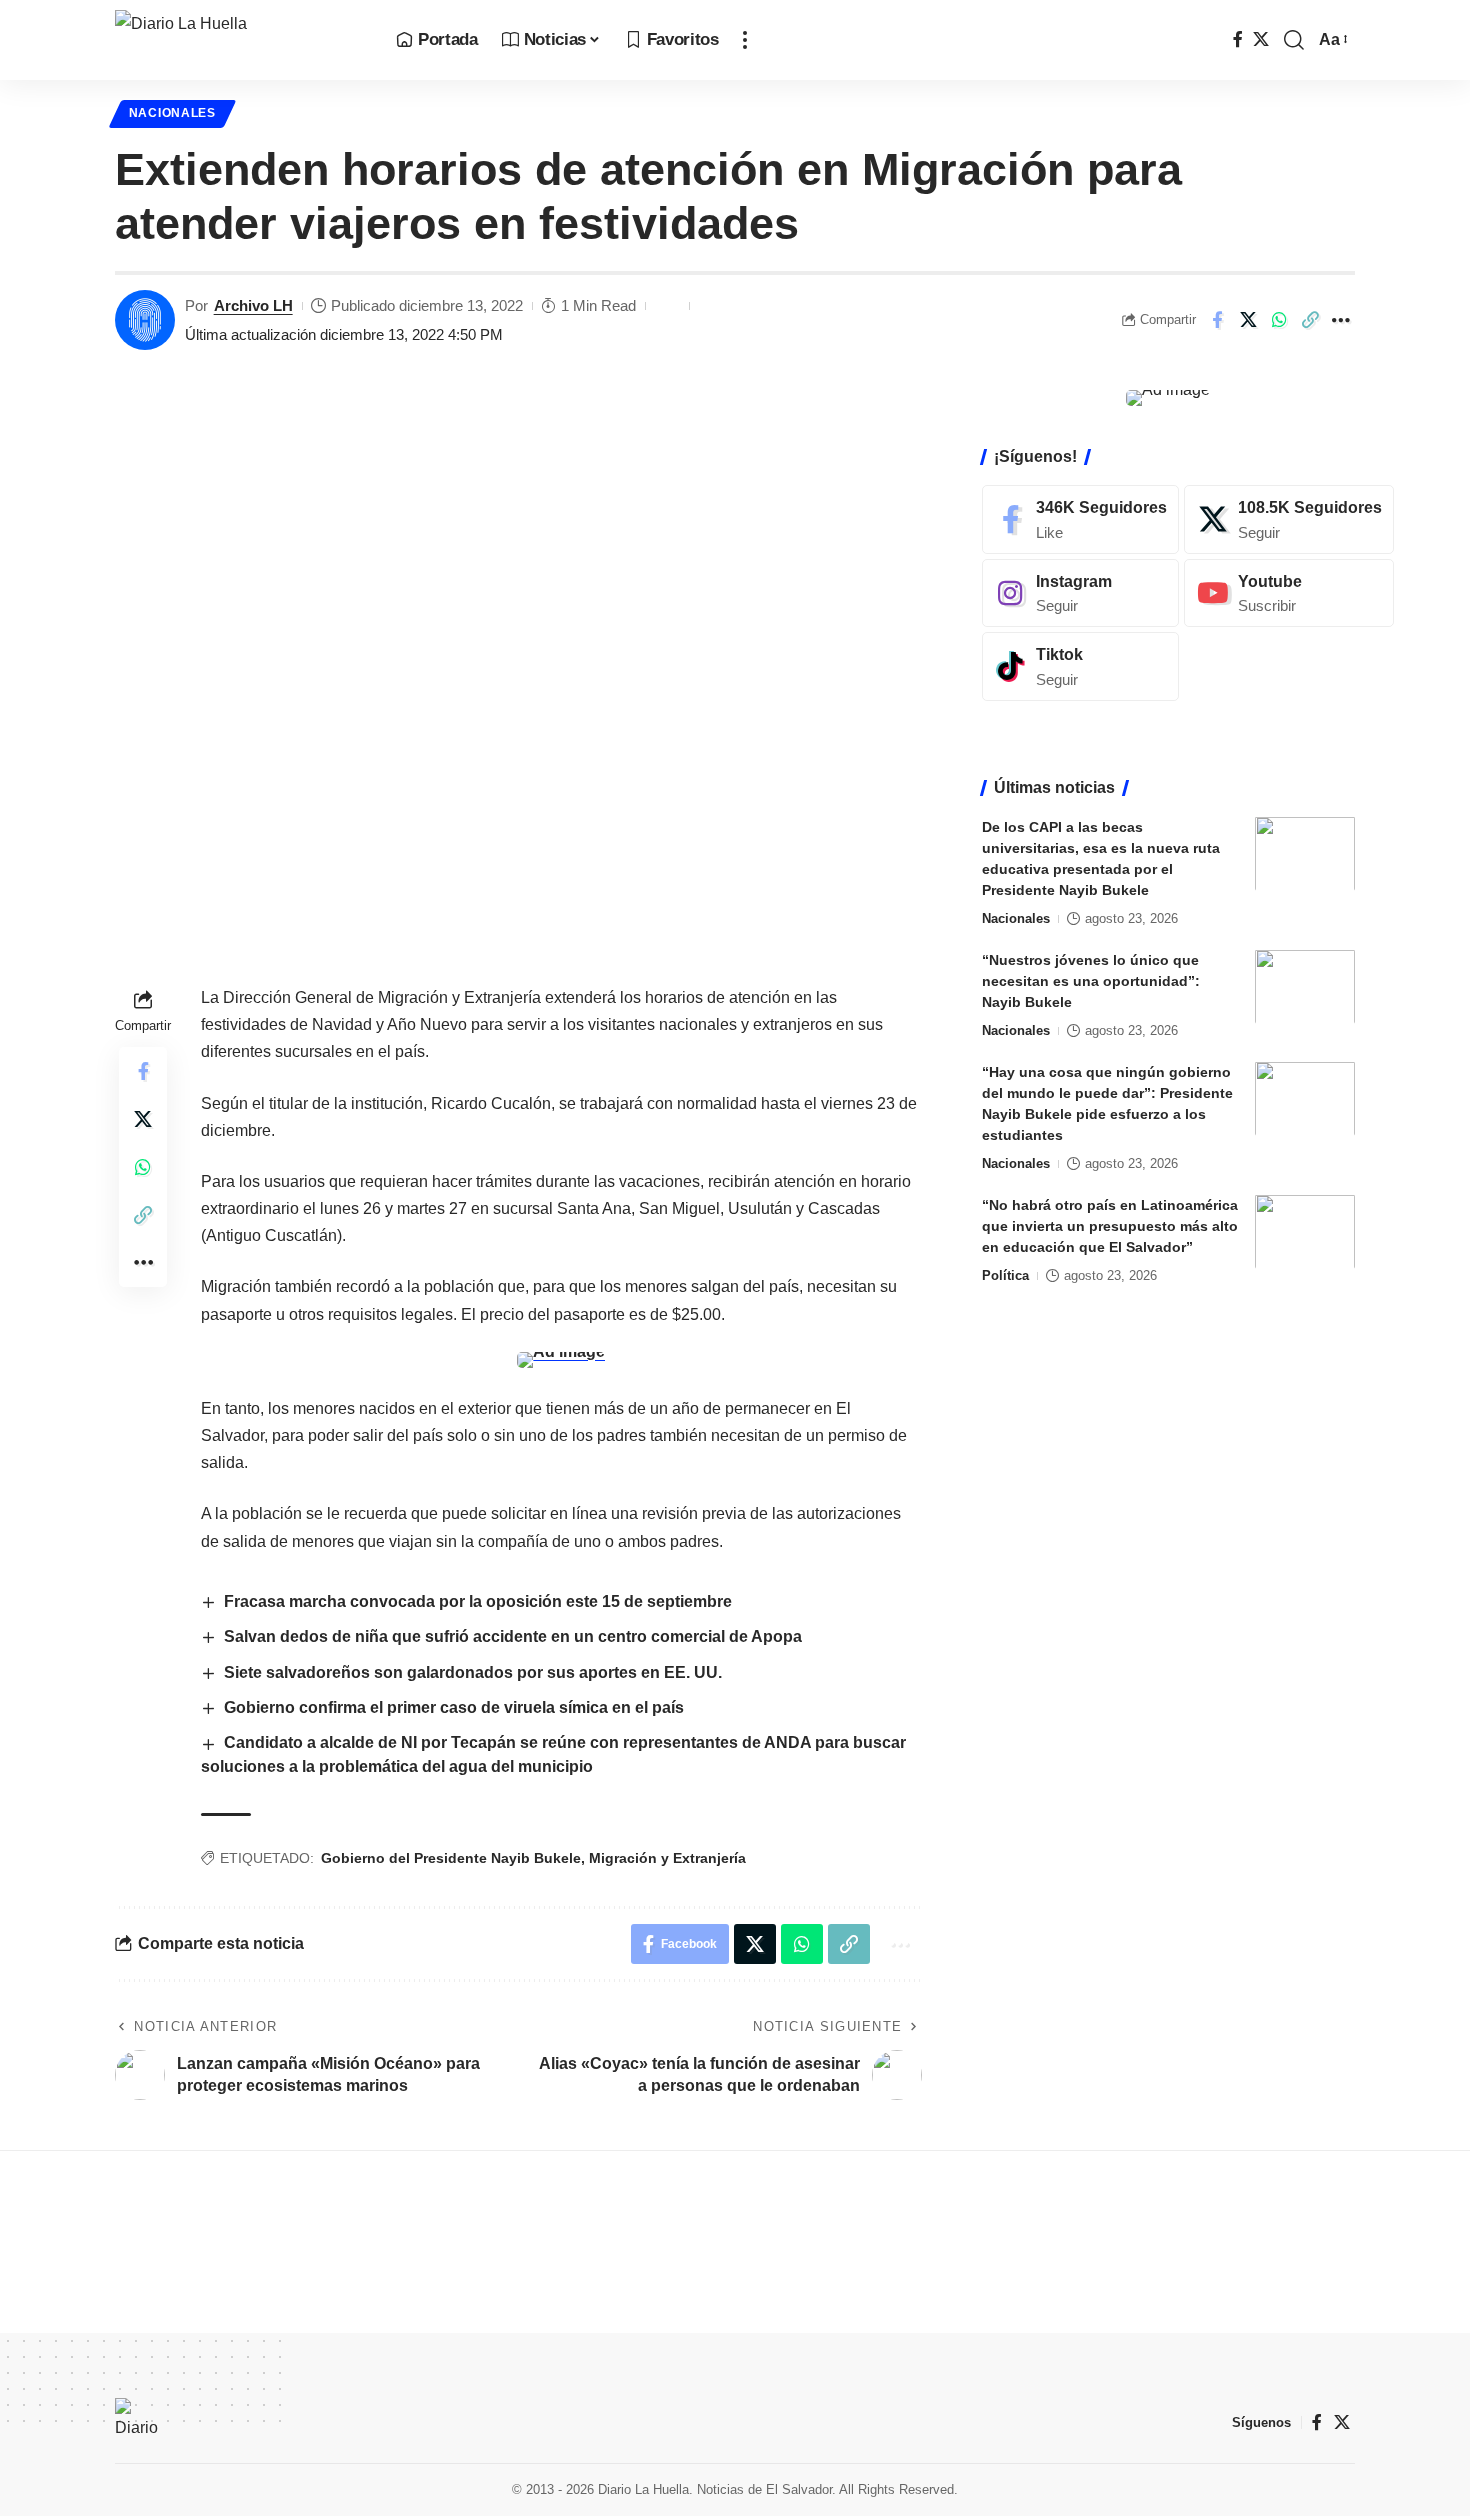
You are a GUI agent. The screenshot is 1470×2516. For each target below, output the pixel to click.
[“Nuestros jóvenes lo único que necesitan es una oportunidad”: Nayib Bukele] (1305, 986)
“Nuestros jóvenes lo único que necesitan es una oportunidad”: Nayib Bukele (1091, 980)
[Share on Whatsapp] (1279, 320)
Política (1005, 1274)
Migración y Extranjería (667, 1858)
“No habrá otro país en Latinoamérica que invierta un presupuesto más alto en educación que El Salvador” (1110, 1225)
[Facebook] (1238, 39)
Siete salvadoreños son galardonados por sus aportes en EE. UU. (475, 1672)
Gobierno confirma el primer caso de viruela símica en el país (454, 1707)
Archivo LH (253, 305)
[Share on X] (1248, 320)
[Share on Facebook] (1217, 320)
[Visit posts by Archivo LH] (145, 320)
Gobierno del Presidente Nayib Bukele (451, 1858)
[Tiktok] (1080, 666)
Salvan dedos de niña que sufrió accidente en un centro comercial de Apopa (513, 1636)
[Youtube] (1289, 592)
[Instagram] (1080, 592)
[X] (1261, 39)
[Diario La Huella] (239, 40)
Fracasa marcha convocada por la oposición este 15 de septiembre (478, 1601)
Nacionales (172, 113)
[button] (745, 40)
